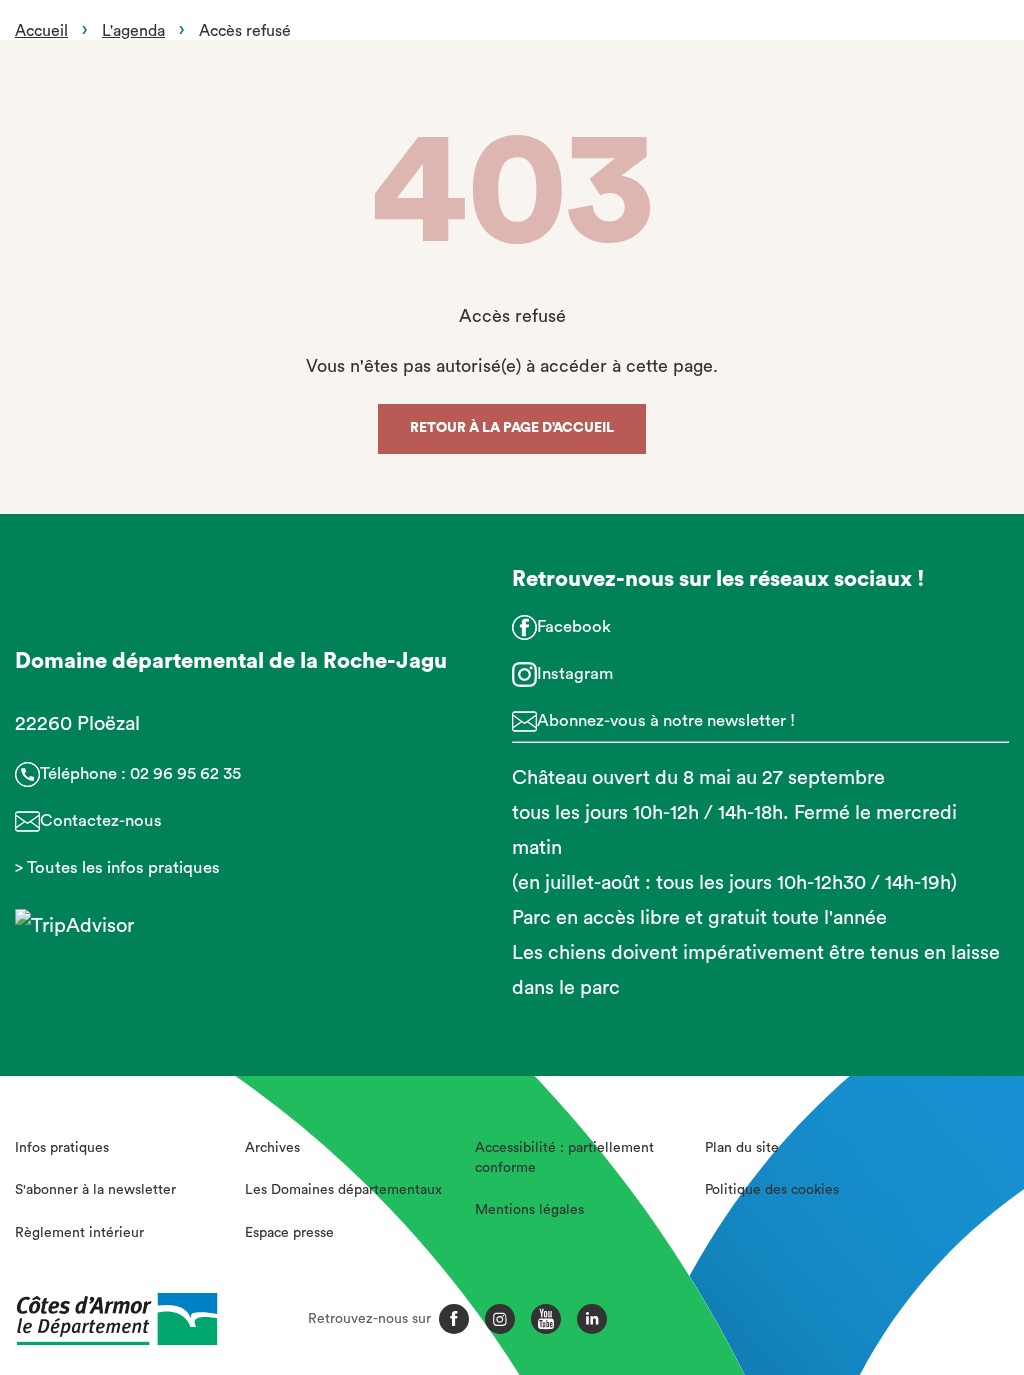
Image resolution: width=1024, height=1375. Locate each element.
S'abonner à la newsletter (95, 1190)
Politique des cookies (772, 1190)
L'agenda (133, 31)
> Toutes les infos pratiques (117, 867)
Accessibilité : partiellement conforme (564, 1158)
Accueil (41, 31)
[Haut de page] (930, 1250)
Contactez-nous (101, 820)
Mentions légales (529, 1210)
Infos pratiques (62, 1148)
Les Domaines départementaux (343, 1190)
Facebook (574, 626)
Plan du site (742, 1148)
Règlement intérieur (79, 1233)
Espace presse (289, 1233)
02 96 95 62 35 (185, 773)
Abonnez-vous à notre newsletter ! (666, 720)
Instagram (575, 673)
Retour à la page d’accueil (512, 428)
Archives (272, 1148)
